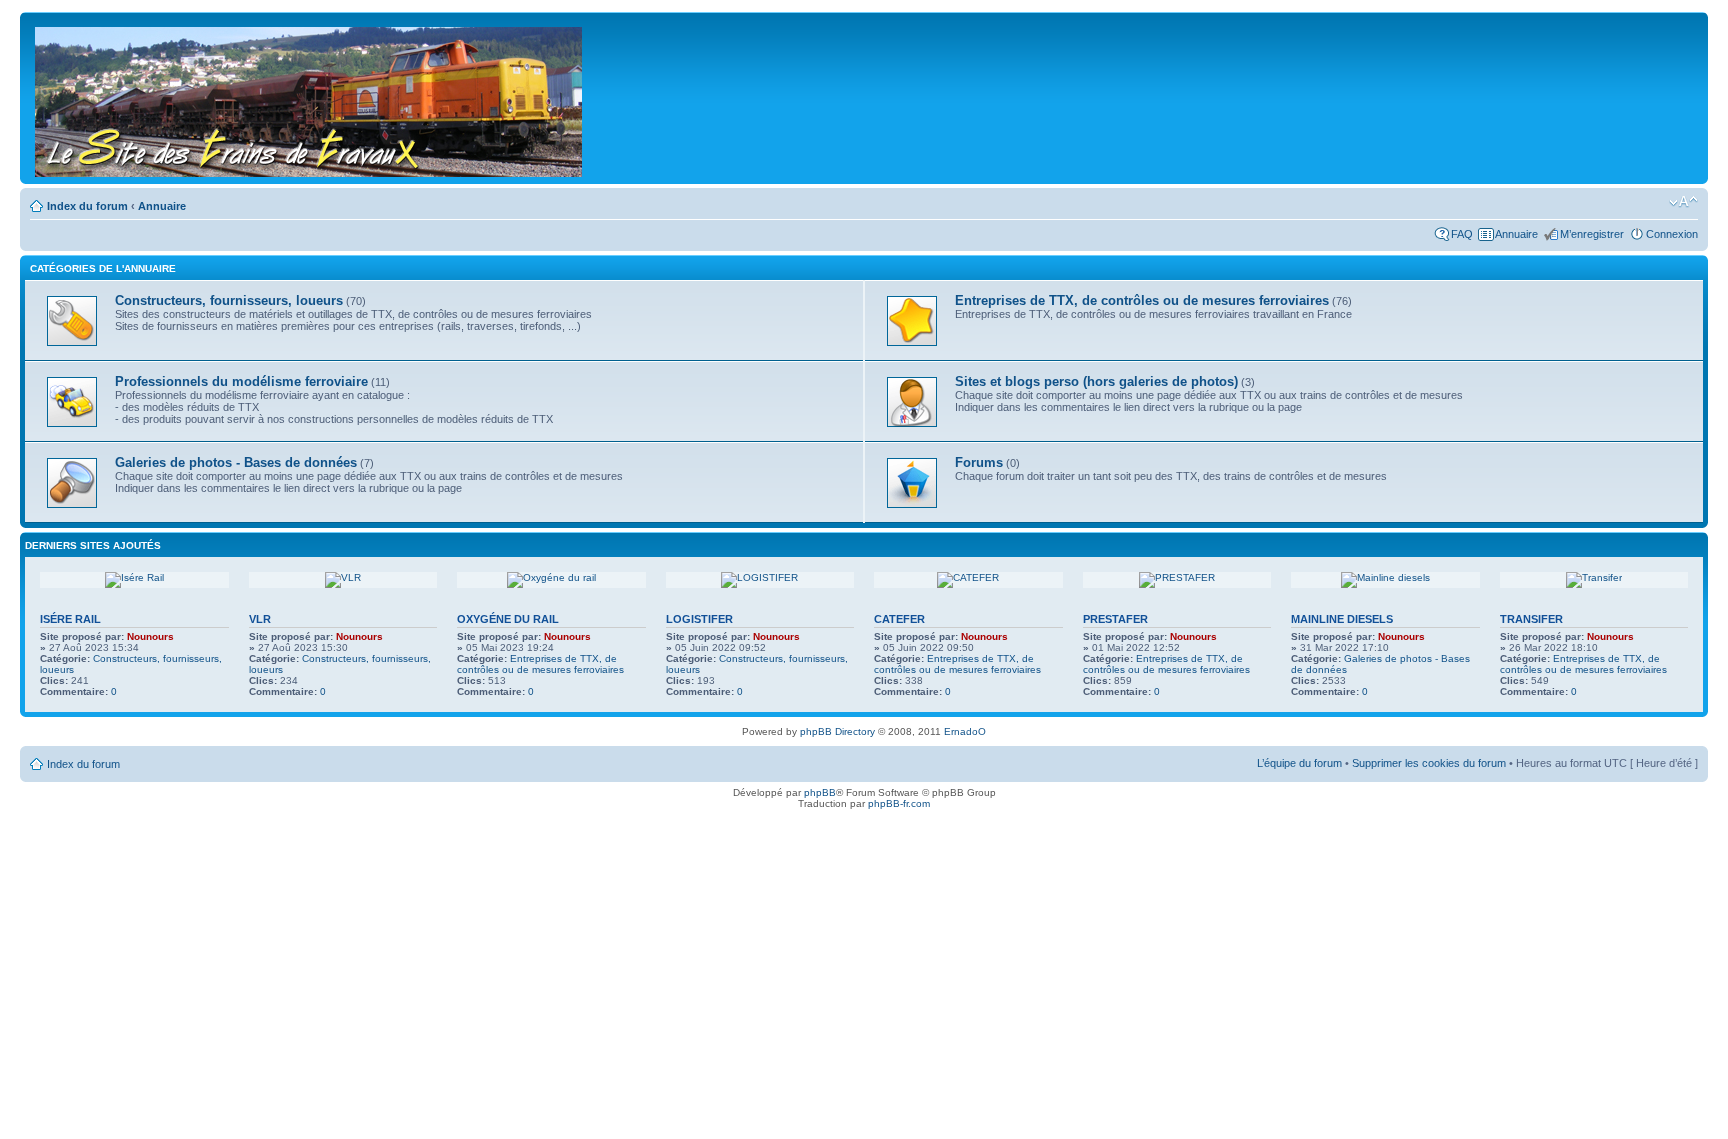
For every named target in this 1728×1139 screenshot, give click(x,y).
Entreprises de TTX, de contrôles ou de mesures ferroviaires (540, 664)
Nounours (150, 636)
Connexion (1672, 234)
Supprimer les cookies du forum (1429, 763)
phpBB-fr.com (899, 803)
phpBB (820, 792)
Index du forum (87, 206)
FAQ (1462, 234)
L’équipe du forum (1299, 763)
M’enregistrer (1592, 234)
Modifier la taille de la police (1683, 202)
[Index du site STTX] (310, 98)
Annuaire (162, 206)
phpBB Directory (837, 731)
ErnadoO (965, 731)
